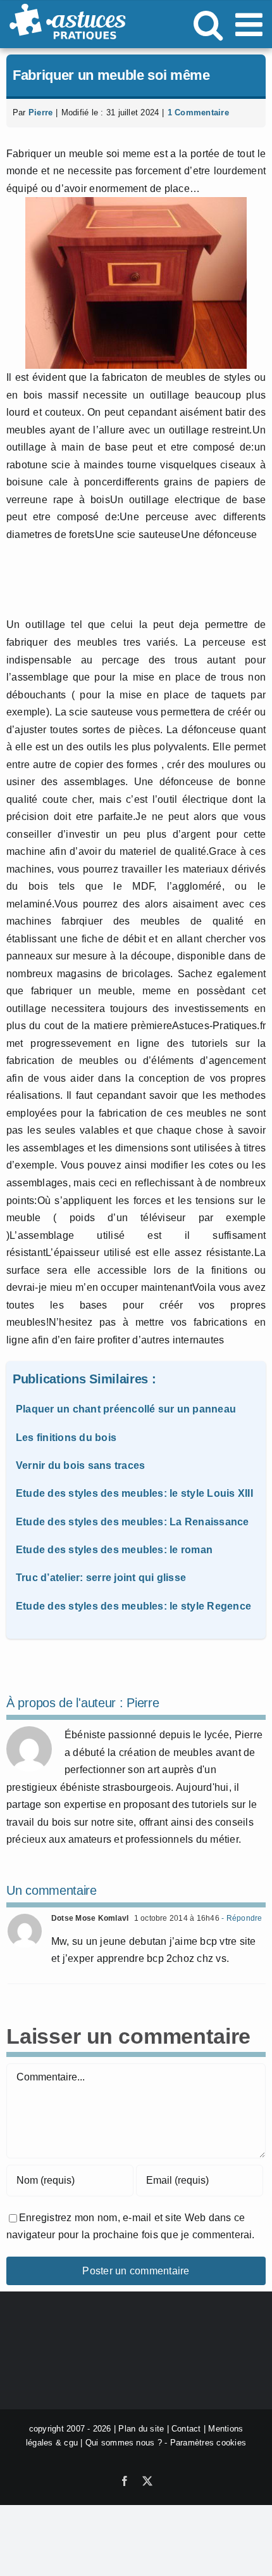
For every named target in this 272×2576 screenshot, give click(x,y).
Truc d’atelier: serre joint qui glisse (101, 1578)
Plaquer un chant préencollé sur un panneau (126, 1409)
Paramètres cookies (208, 2443)
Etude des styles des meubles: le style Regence (133, 1606)
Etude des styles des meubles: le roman (114, 1550)
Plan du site (141, 2429)
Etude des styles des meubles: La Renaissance (133, 1522)
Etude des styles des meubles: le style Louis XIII (134, 1493)
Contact (186, 2429)
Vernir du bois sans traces (80, 1465)
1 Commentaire (198, 112)
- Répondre (241, 1918)
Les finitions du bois (66, 1438)
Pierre (40, 112)
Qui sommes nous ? (124, 2443)
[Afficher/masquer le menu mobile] (251, 24)
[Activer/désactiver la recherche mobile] (208, 24)
